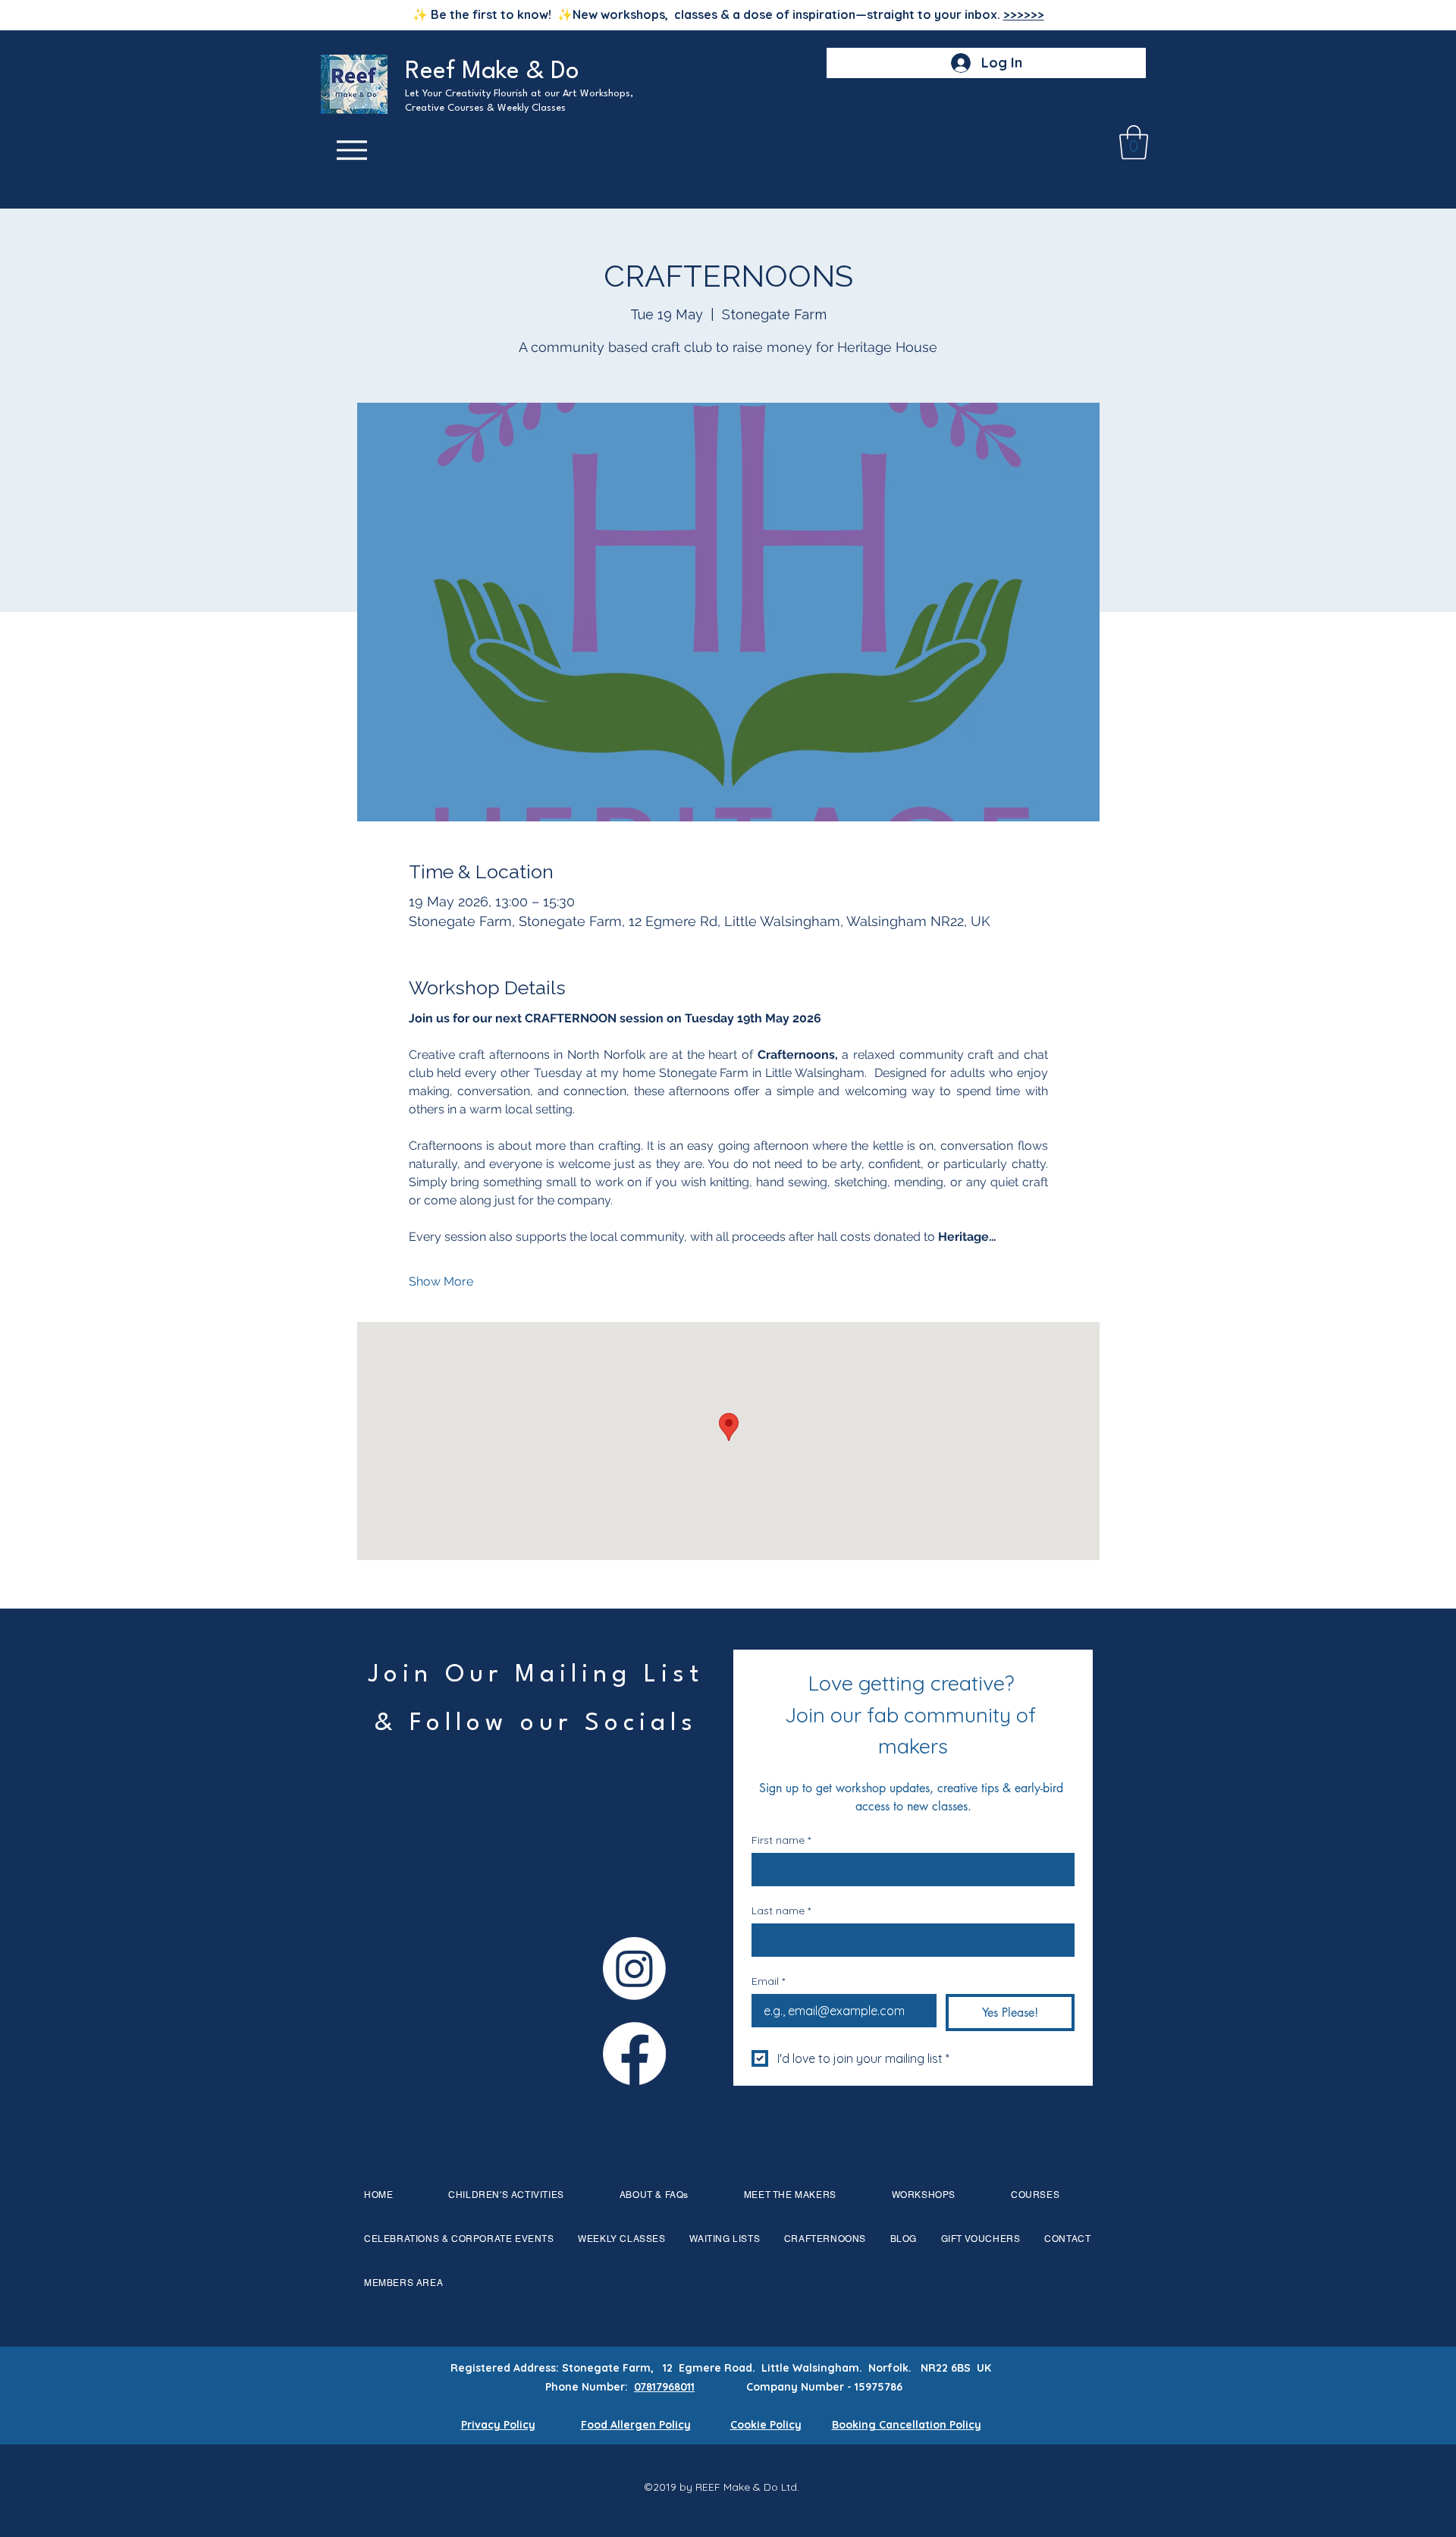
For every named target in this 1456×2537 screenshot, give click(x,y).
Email (768, 1981)
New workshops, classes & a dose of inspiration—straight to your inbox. (808, 14)
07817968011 (664, 2387)
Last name (781, 1911)
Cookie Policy (766, 2425)
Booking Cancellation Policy (907, 2425)
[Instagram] (634, 1969)
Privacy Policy (498, 2425)
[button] (1134, 142)
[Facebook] (634, 2053)
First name (781, 1840)
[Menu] (352, 151)
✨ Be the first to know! (485, 14)
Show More (441, 1281)
